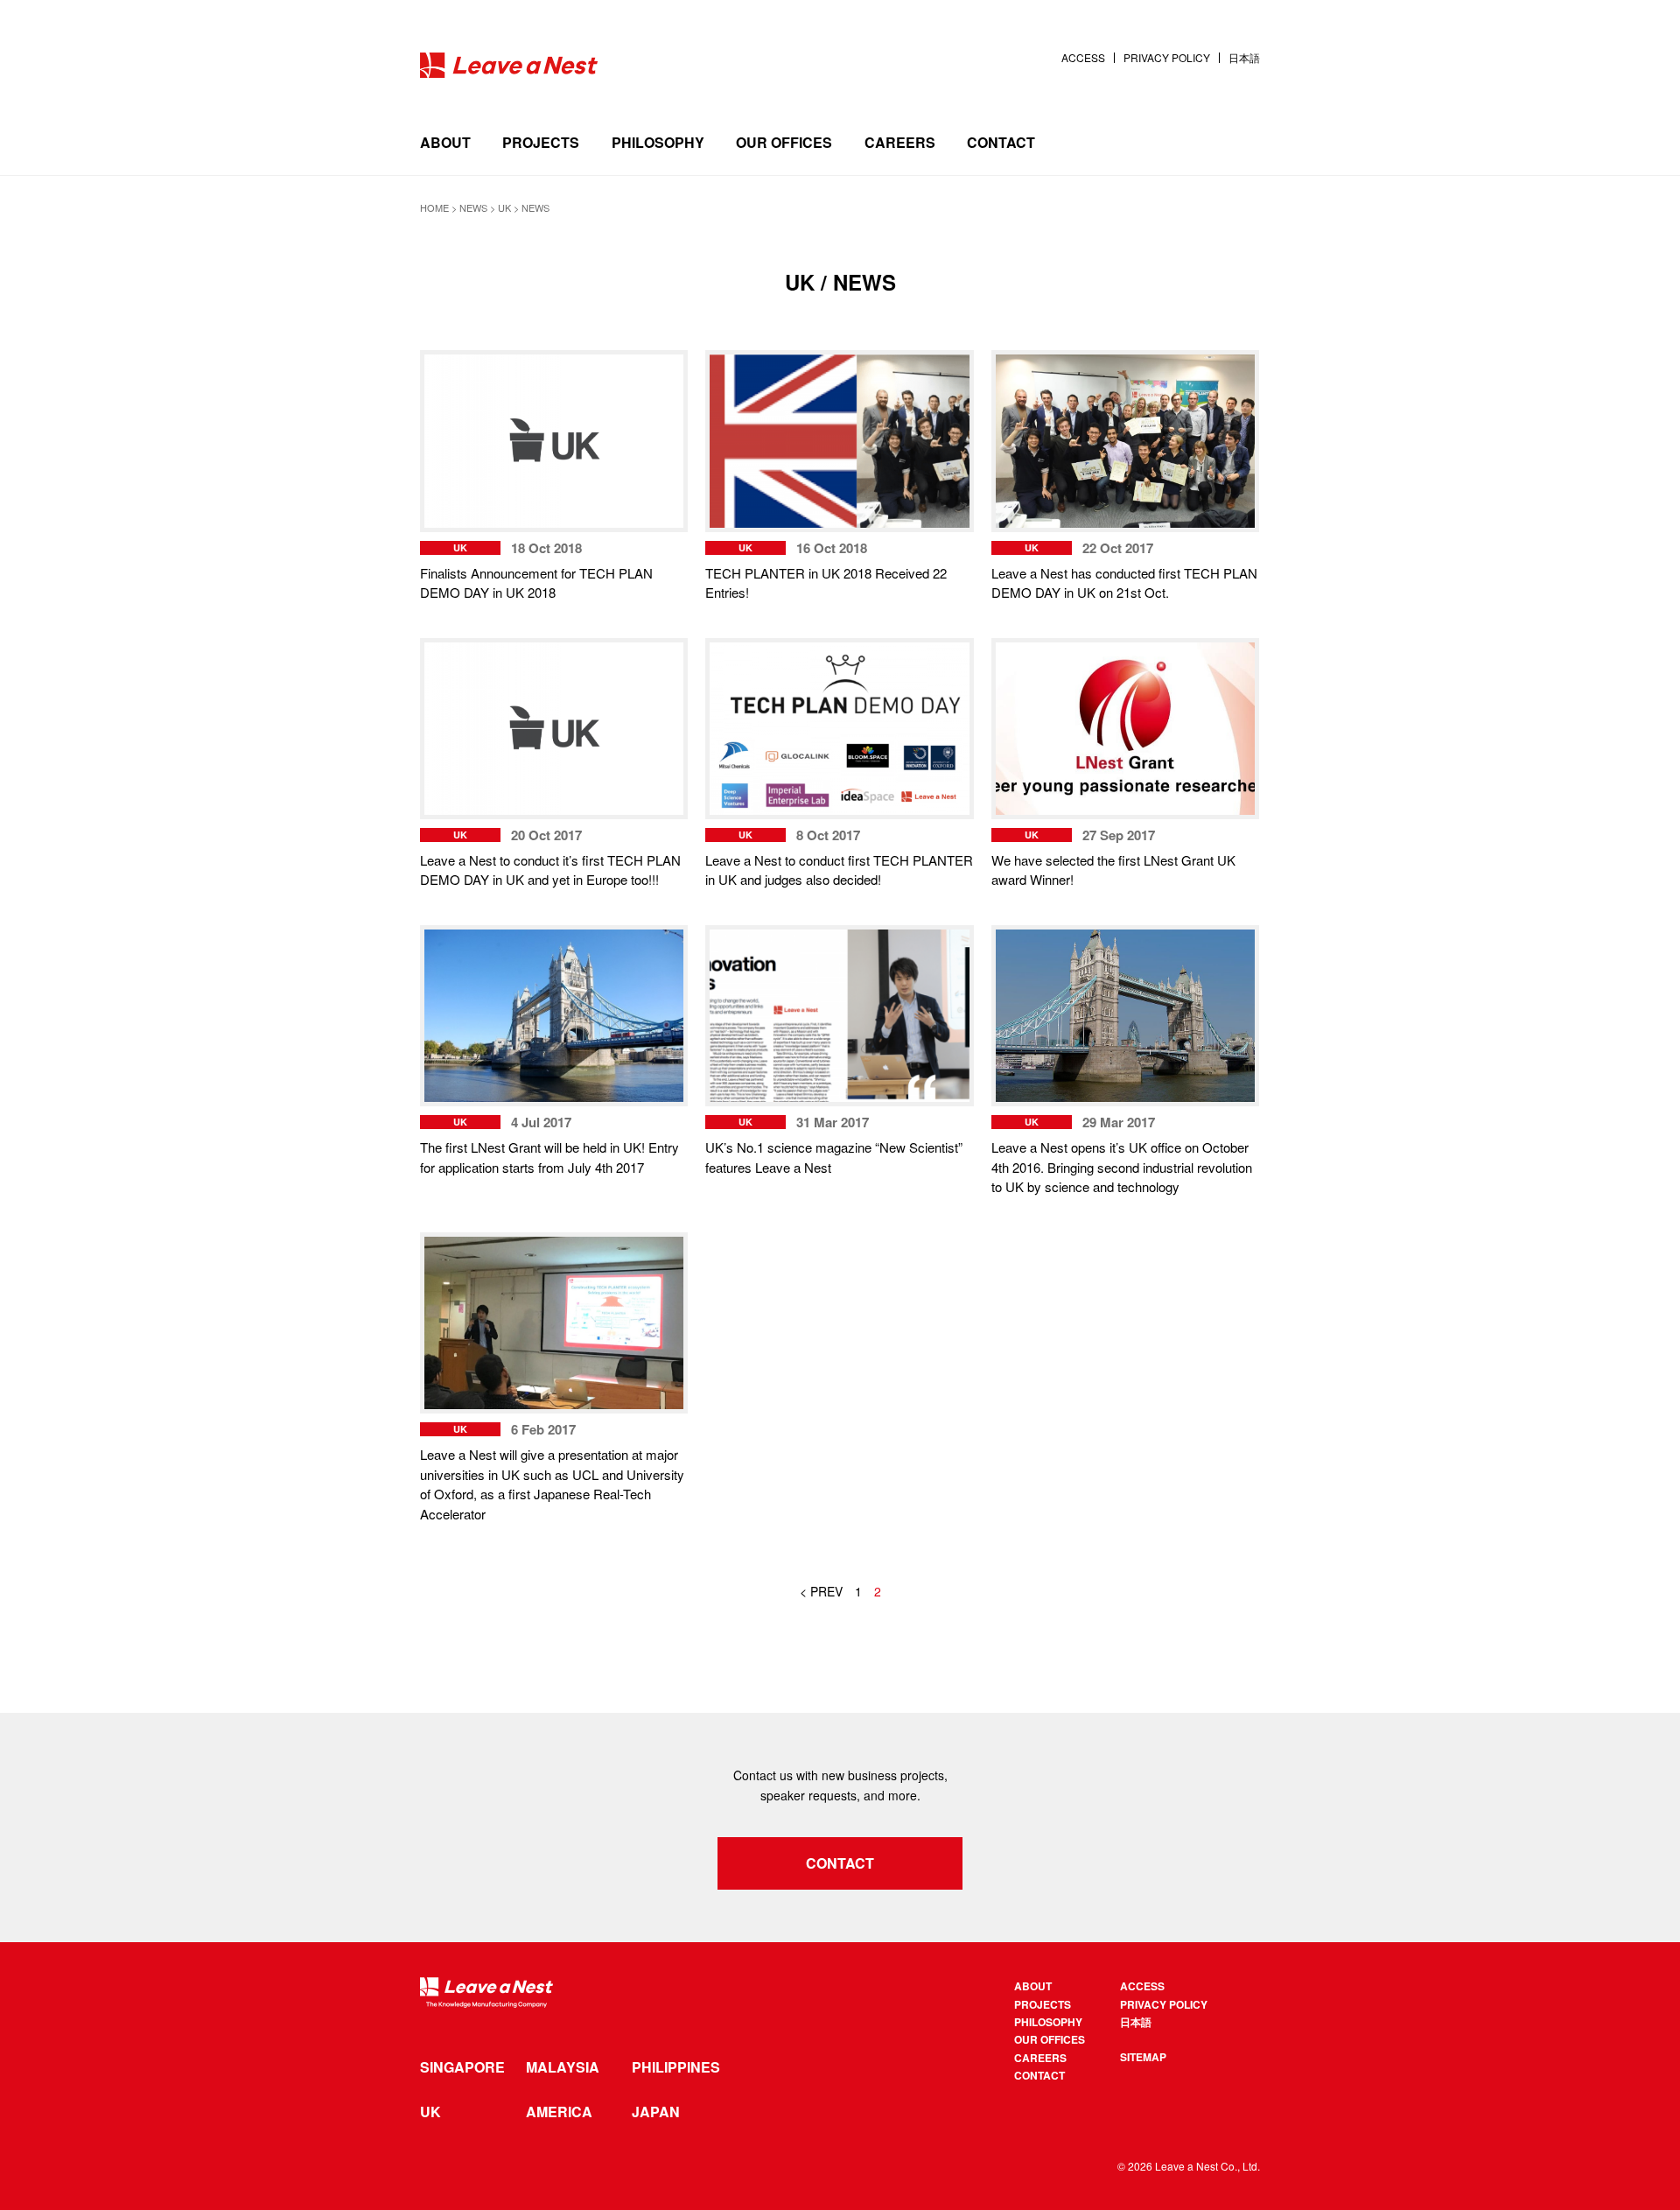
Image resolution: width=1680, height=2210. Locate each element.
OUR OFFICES (784, 142)
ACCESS (1083, 58)
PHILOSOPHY (658, 142)
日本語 (1244, 58)
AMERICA (559, 2112)
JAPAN (656, 2112)
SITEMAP (1143, 2057)
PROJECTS (541, 142)
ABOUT (445, 142)
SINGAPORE (462, 2067)
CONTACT (1001, 142)
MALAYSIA (563, 2067)
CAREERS (900, 142)
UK (430, 2112)
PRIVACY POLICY (1167, 58)
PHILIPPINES (676, 2067)
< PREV (821, 1591)
